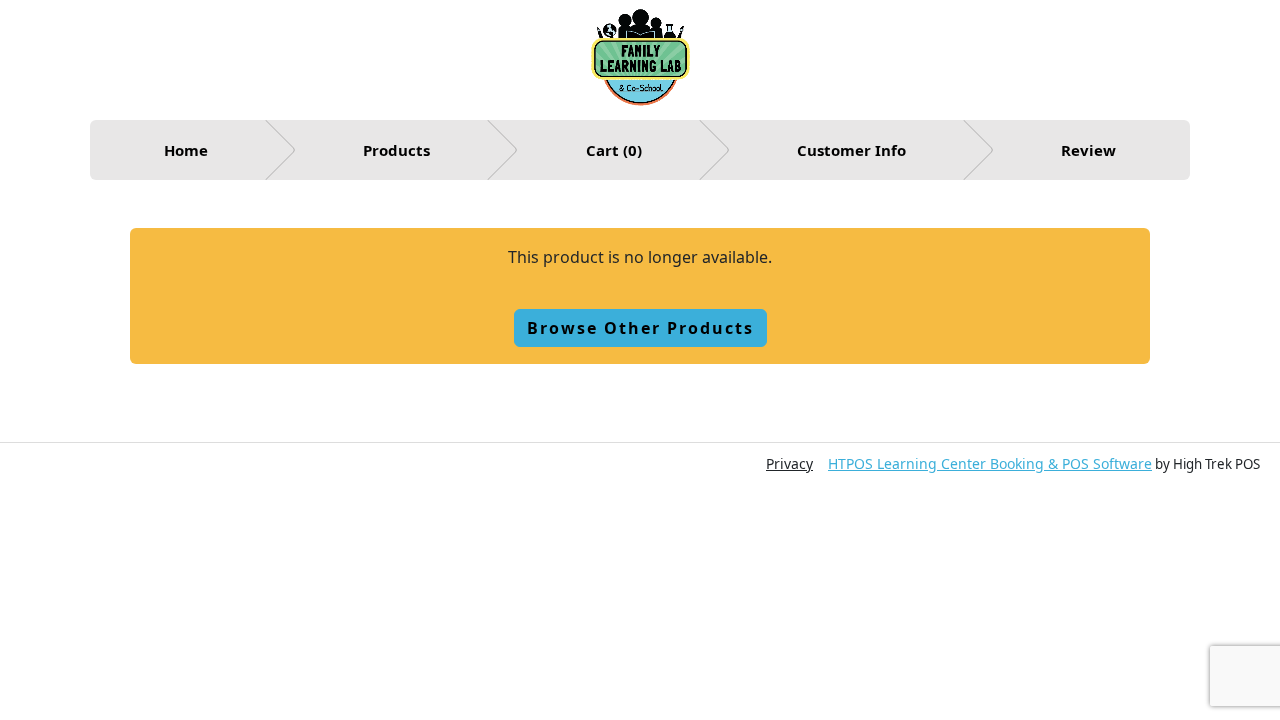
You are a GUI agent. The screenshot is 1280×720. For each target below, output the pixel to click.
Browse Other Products (640, 328)
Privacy (789, 463)
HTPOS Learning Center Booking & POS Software (990, 463)
